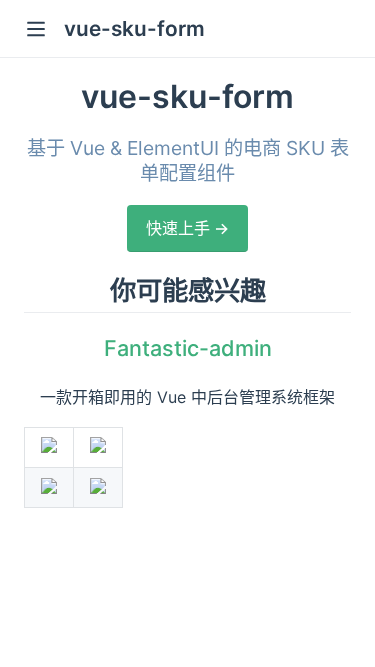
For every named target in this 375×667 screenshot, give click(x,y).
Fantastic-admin (188, 348)
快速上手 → (187, 228)
